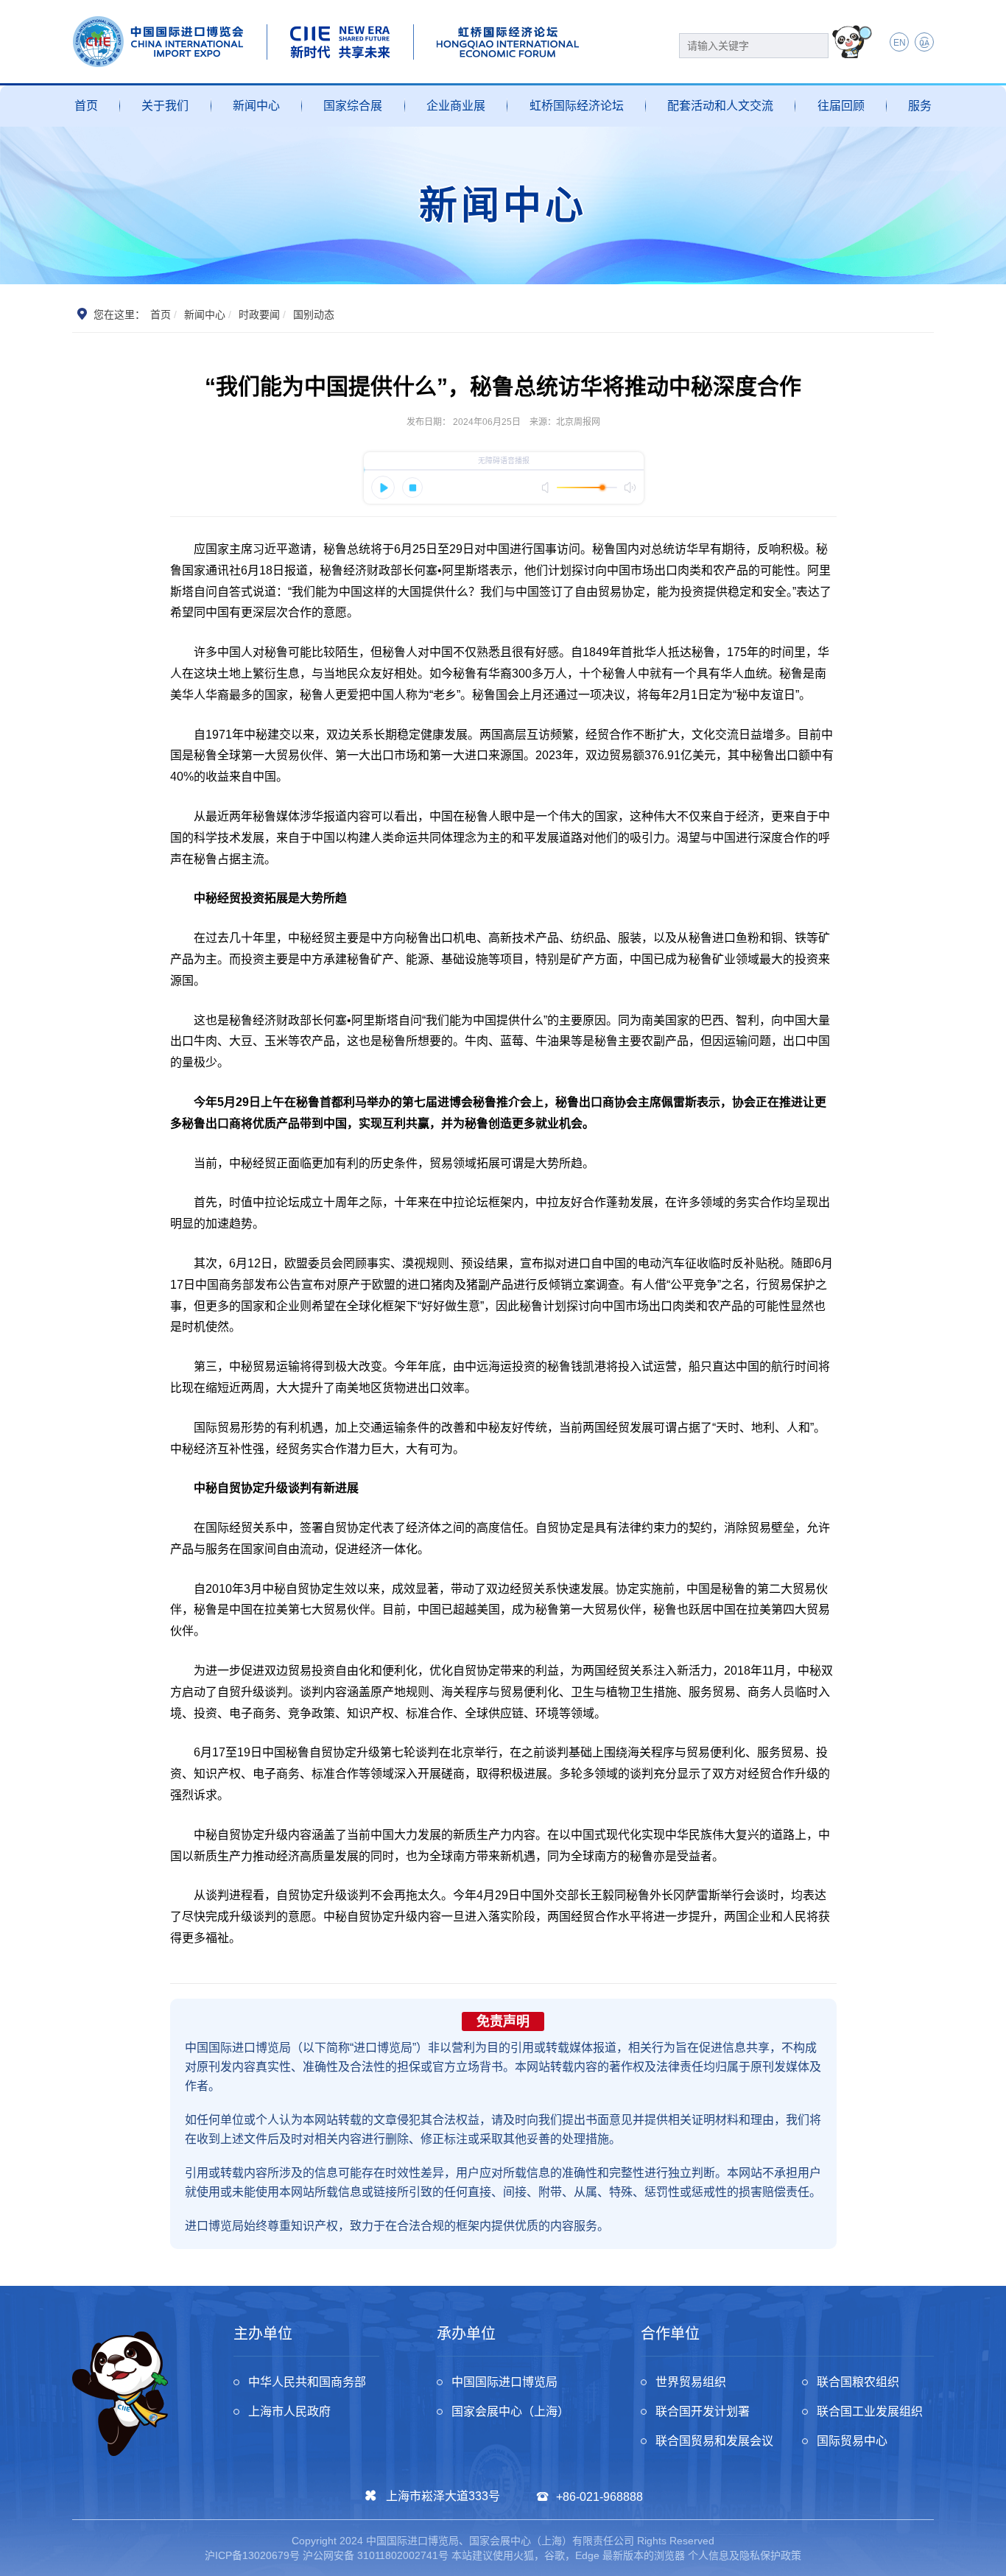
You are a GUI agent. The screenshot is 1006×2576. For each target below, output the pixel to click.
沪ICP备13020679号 (252, 2555)
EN (900, 43)
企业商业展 (456, 106)
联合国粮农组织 (858, 2382)
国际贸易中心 (852, 2441)
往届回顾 (841, 106)
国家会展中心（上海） (510, 2411)
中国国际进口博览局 (504, 2382)
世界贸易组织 (691, 2382)
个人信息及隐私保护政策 (745, 2555)
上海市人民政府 (289, 2411)
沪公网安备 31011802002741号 (376, 2555)
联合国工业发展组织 (870, 2411)
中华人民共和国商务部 (307, 2382)
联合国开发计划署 (703, 2411)
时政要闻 (259, 314)
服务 (920, 106)
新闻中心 (256, 106)
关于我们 (165, 106)
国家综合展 (353, 106)
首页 (86, 106)
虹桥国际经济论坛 (577, 106)
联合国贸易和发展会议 (714, 2441)
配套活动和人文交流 (720, 106)
